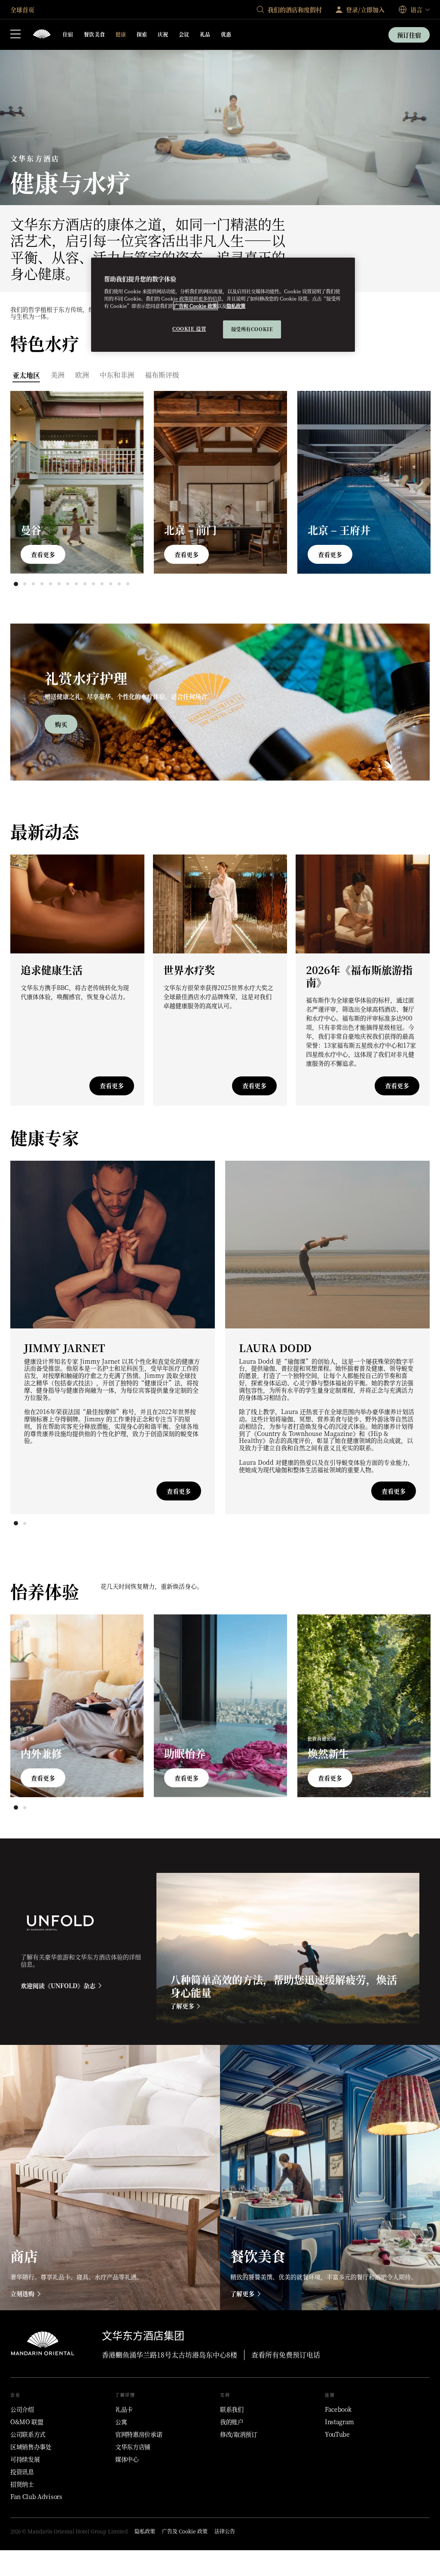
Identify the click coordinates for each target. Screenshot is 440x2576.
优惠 (226, 34)
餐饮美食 (95, 34)
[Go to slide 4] (42, 584)
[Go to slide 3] (33, 584)
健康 (121, 34)
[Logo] (42, 35)
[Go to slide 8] (76, 584)
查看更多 (43, 554)
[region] (223, 305)
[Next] (406, 481)
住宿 (68, 34)
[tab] (26, 374)
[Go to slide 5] (50, 584)
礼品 (205, 34)
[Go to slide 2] (24, 584)
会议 (184, 34)
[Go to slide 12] (110, 584)
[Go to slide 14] (128, 584)
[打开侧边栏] (15, 35)
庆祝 (163, 34)
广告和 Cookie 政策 (196, 306)
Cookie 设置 (189, 329)
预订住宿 (409, 35)
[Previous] (34, 481)
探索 (142, 34)
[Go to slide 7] (67, 584)
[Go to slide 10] (93, 584)
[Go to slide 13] (119, 584)
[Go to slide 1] (16, 584)
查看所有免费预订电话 (286, 2355)
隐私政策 (236, 306)
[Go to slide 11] (102, 584)
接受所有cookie (252, 329)
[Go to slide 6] (59, 584)
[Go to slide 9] (85, 584)
